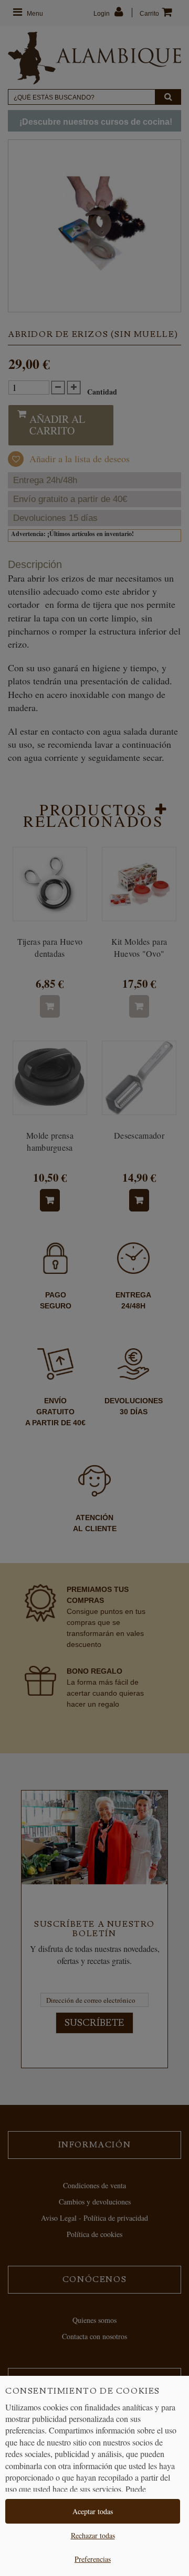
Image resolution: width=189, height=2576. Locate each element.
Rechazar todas (93, 2535)
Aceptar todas (93, 2511)
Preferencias (93, 2559)
